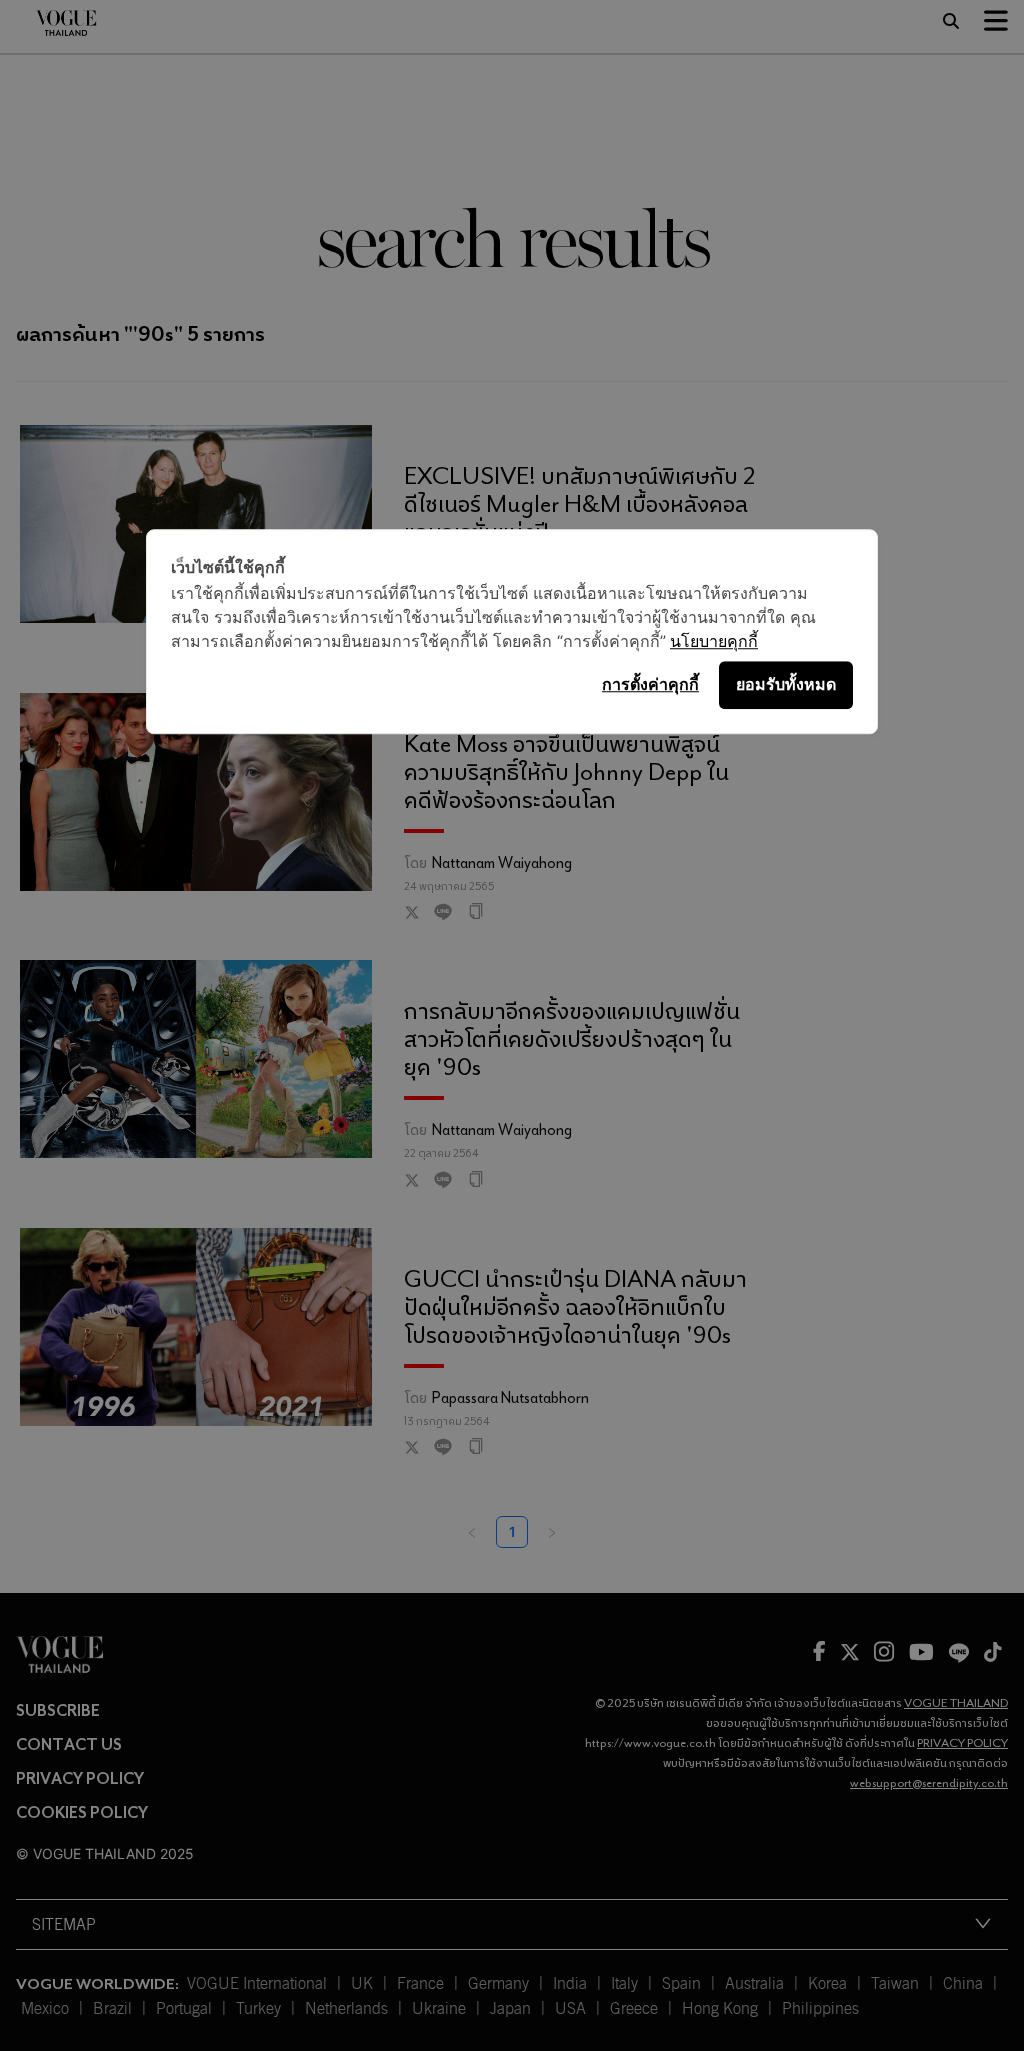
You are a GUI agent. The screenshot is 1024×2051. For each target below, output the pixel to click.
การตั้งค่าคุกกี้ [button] (650, 684)
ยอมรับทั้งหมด (786, 684)
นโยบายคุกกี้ (714, 641)
